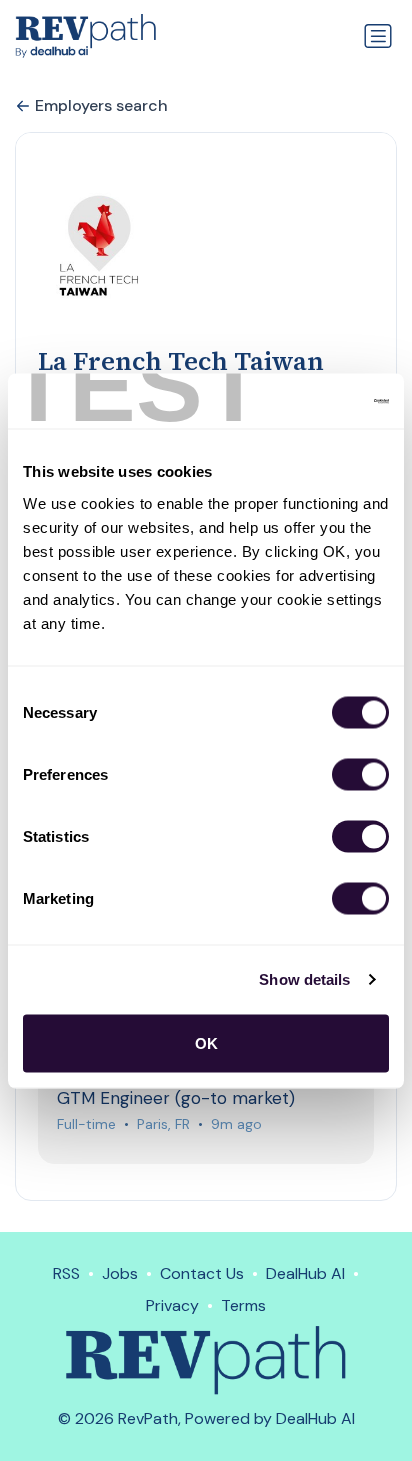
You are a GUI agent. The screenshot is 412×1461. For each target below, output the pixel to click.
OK (206, 1042)
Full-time (86, 1124)
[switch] (360, 774)
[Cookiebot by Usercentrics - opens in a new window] (301, 401)
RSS (66, 1273)
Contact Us (202, 1273)
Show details (304, 979)
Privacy (172, 1305)
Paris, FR (163, 1124)
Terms (243, 1305)
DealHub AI (305, 1273)
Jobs (120, 1273)
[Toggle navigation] (378, 36)
